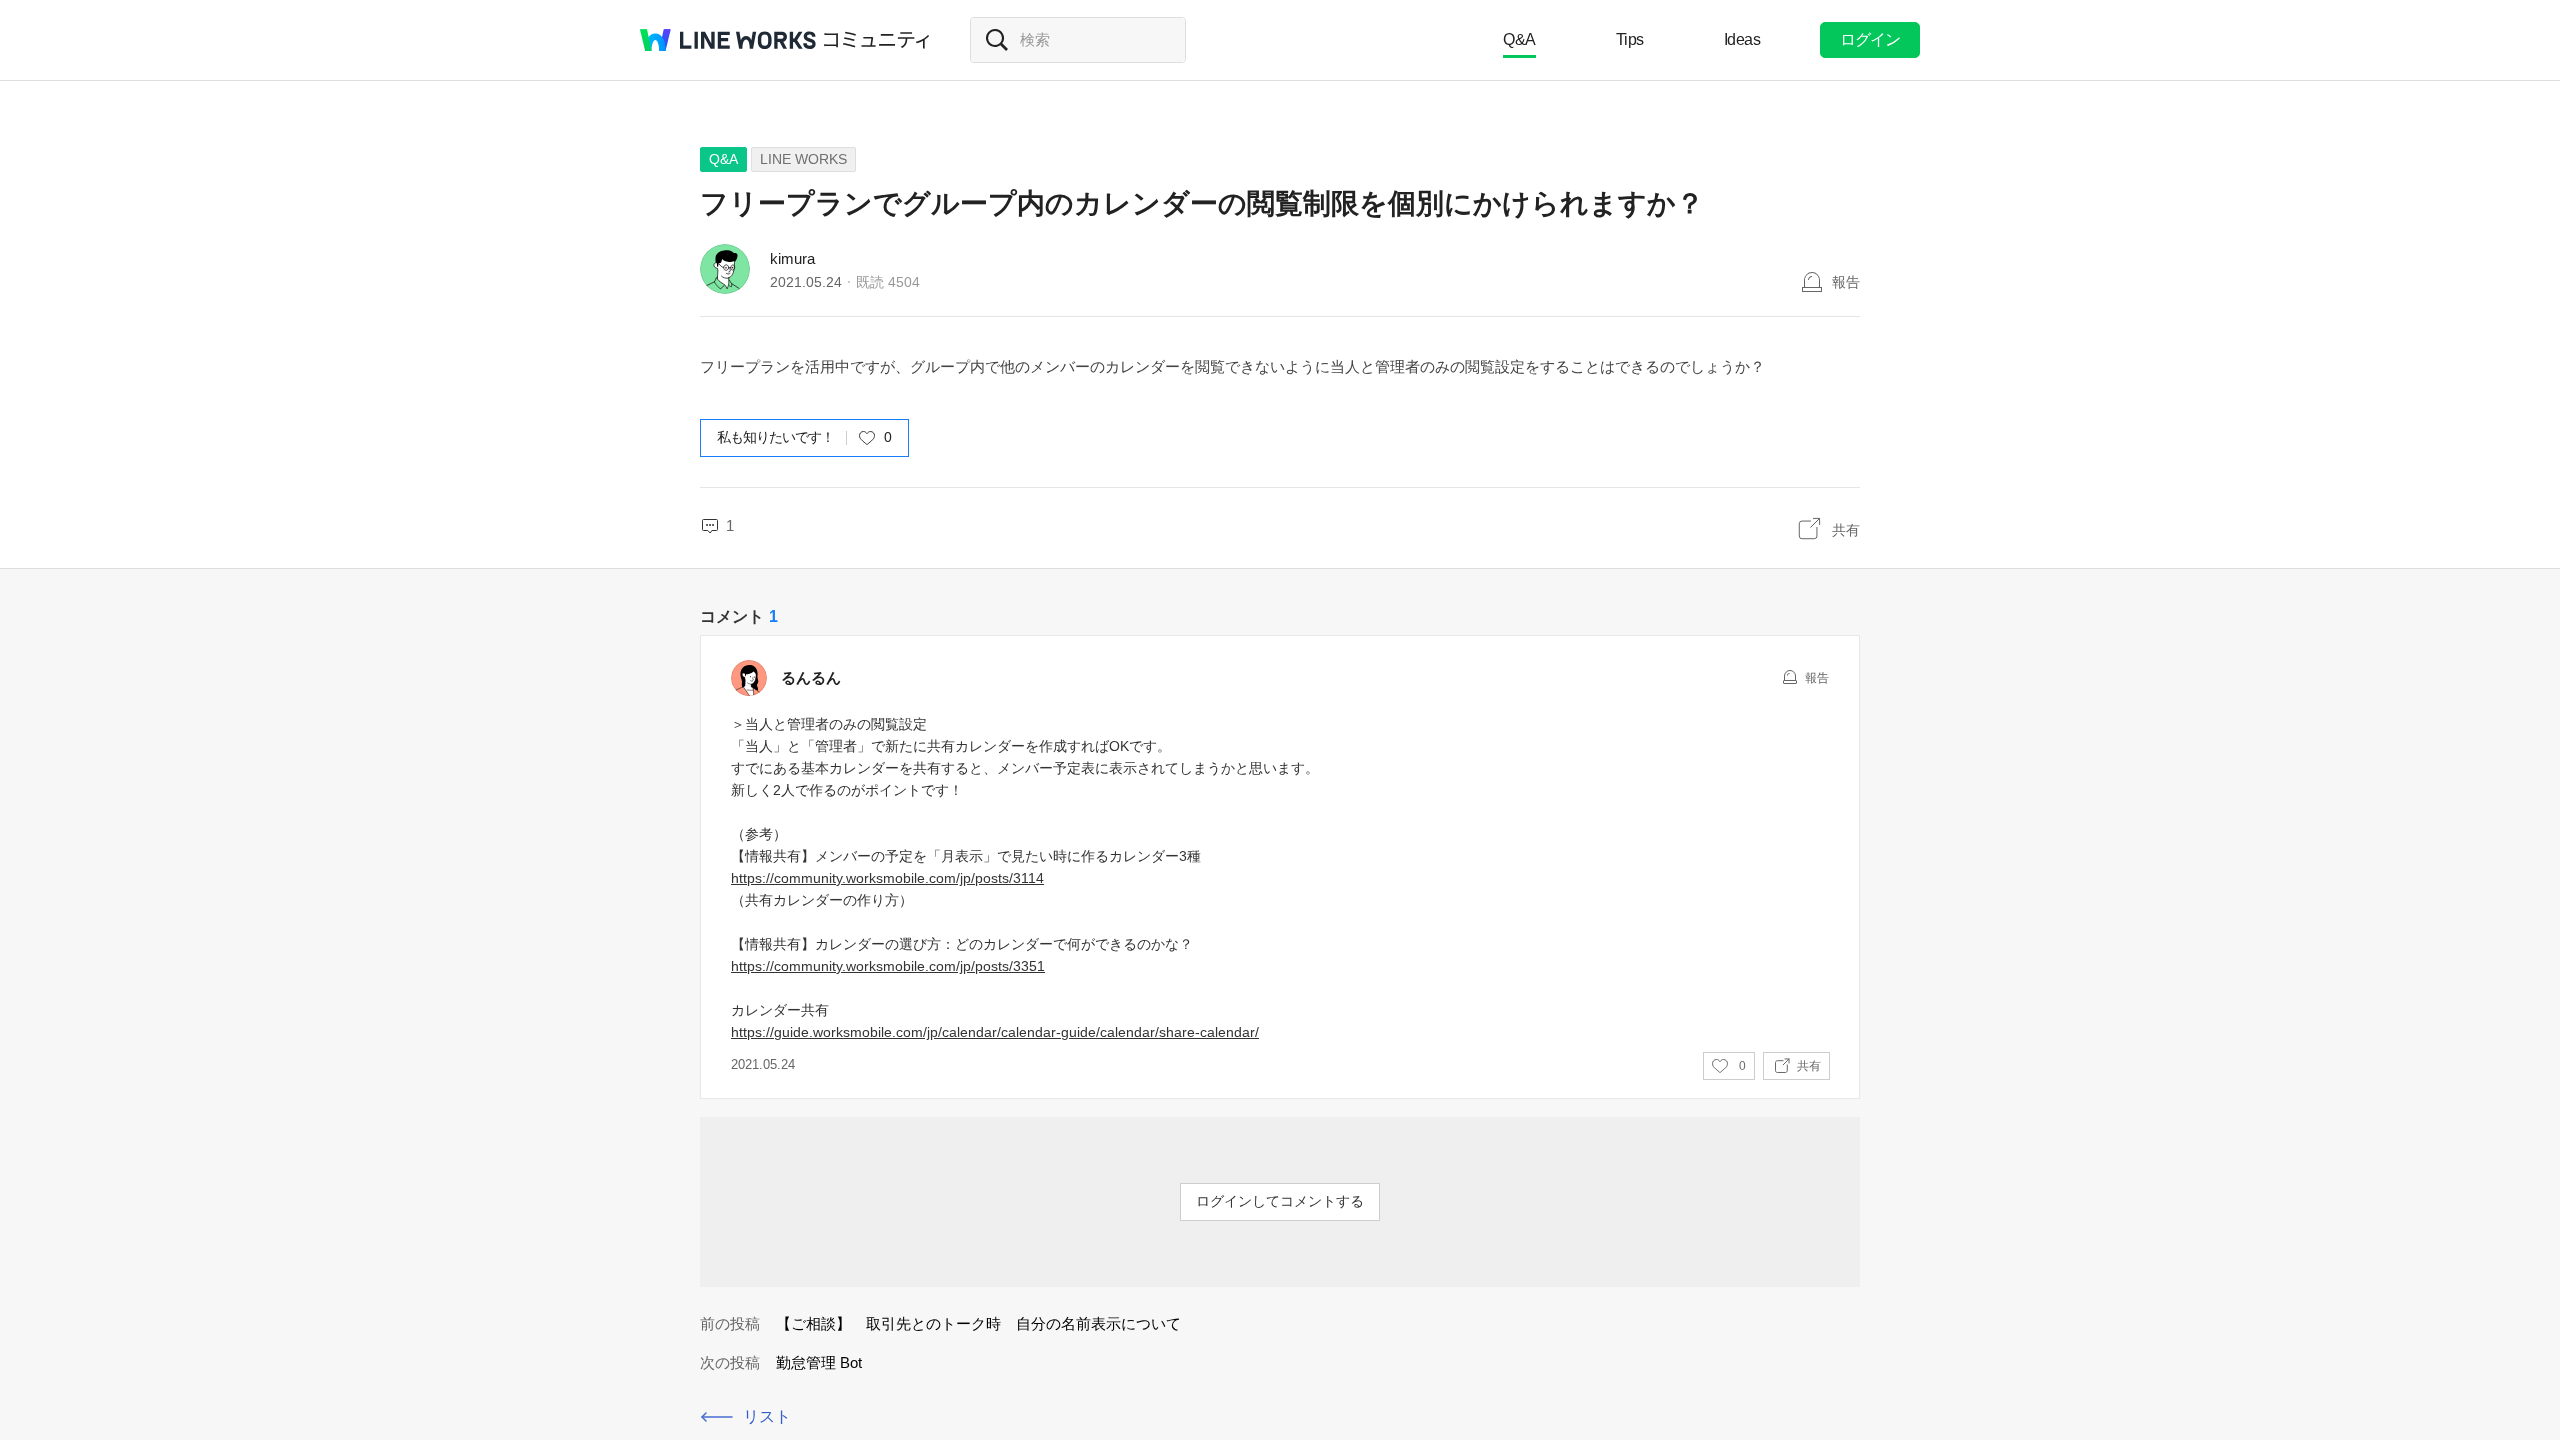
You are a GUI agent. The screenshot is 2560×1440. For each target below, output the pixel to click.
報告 (1846, 282)
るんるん (811, 677)
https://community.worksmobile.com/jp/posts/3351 (888, 966)
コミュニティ (877, 40)
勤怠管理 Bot (819, 1362)
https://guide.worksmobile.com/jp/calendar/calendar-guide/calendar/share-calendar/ (995, 1032)
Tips (1630, 39)
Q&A (1519, 39)
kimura (792, 258)
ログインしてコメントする (1280, 1201)
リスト (767, 1416)
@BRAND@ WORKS (728, 40)
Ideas (1742, 39)
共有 (1846, 530)
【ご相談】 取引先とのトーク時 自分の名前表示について (978, 1323)
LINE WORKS (803, 159)
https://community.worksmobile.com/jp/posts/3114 (887, 878)
